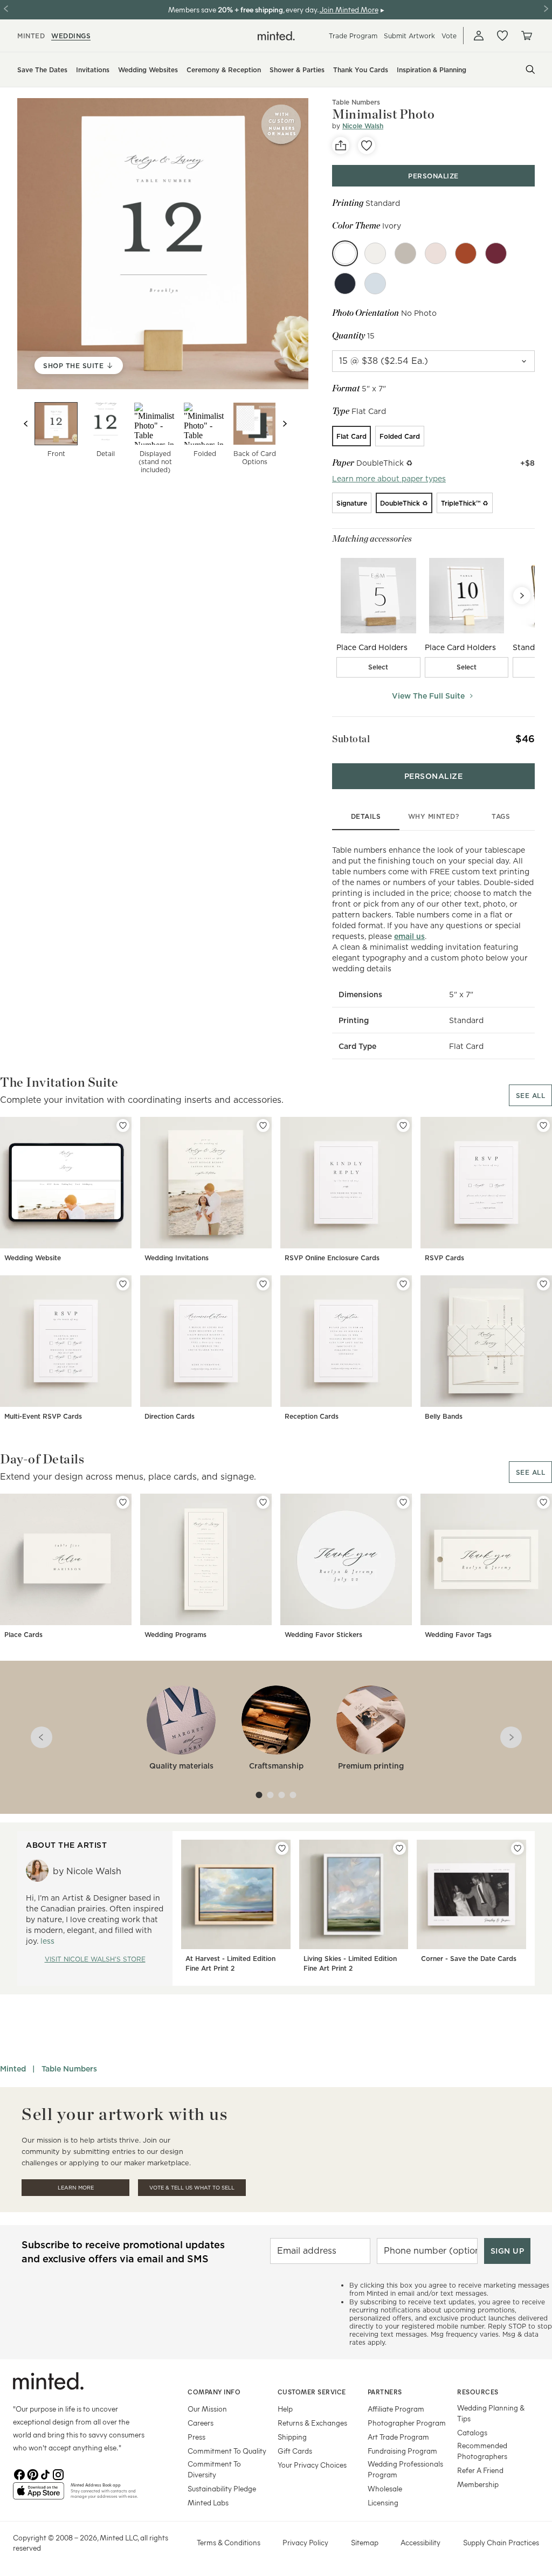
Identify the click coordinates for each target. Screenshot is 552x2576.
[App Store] (39, 2495)
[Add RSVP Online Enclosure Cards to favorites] (403, 1125)
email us (409, 936)
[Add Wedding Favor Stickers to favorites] (403, 1502)
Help (285, 2409)
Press (196, 2437)
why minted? (434, 816)
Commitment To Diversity (214, 2469)
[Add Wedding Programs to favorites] (263, 1502)
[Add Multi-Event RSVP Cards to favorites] (123, 1284)
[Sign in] (479, 36)
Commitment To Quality (227, 2451)
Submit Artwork (409, 36)
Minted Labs (208, 2502)
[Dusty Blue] (375, 284)
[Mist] (405, 253)
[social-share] (341, 146)
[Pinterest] (32, 2474)
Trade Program (353, 36)
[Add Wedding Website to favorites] (123, 1125)
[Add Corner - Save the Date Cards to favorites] (517, 1848)
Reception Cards (312, 1416)
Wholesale (385, 2488)
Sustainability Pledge (222, 2488)
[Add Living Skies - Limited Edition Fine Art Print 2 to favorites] (399, 1848)
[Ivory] (345, 253)
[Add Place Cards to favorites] (123, 1502)
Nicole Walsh (363, 126)
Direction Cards (170, 1416)
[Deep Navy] (345, 284)
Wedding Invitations (177, 1258)
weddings (71, 36)
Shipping (292, 2437)
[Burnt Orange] (466, 253)
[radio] (351, 436)
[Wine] (496, 253)
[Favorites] (502, 36)
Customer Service (312, 2392)
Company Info (214, 2392)
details (366, 816)
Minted (13, 2069)
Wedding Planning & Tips (491, 2413)
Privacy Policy (305, 2542)
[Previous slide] (26, 424)
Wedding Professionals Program (405, 2469)
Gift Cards (295, 2451)
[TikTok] (45, 2474)
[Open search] (530, 70)
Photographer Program (407, 2423)
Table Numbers (69, 2069)
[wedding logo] (276, 36)
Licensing (383, 2502)
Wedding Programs (175, 1635)
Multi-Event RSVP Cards (43, 1416)
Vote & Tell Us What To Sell (192, 2188)
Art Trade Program (398, 2437)
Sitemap (365, 2542)
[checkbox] (378, 667)
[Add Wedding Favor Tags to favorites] (543, 1502)
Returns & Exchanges (312, 2423)
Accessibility (420, 2542)
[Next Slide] (522, 596)
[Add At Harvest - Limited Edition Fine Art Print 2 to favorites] (282, 1848)
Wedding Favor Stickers (323, 1635)
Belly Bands (444, 1416)
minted (31, 36)
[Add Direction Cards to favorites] (263, 1284)
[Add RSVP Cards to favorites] (543, 1125)
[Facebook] (19, 2474)
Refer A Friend (480, 2470)
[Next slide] (285, 424)
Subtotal (351, 739)
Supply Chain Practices (501, 2542)
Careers (201, 2423)
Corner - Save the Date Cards (469, 1959)
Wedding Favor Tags (458, 1635)
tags (501, 816)
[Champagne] (375, 253)
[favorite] (367, 146)
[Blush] (436, 253)
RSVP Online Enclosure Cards (332, 1258)
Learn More (76, 2188)
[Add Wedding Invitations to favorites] (263, 1125)
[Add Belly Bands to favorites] (543, 1284)
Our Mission (207, 2409)
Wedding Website (33, 1258)
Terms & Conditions (229, 2542)
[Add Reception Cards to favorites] (403, 1284)
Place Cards (23, 1635)
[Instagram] (58, 2474)
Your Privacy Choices (312, 2465)
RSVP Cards (444, 1258)
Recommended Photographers (482, 2451)
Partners (385, 2392)
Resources (478, 2392)
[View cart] (526, 36)
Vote (449, 36)
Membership (478, 2484)
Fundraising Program (402, 2451)
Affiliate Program (396, 2409)
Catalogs (472, 2432)
